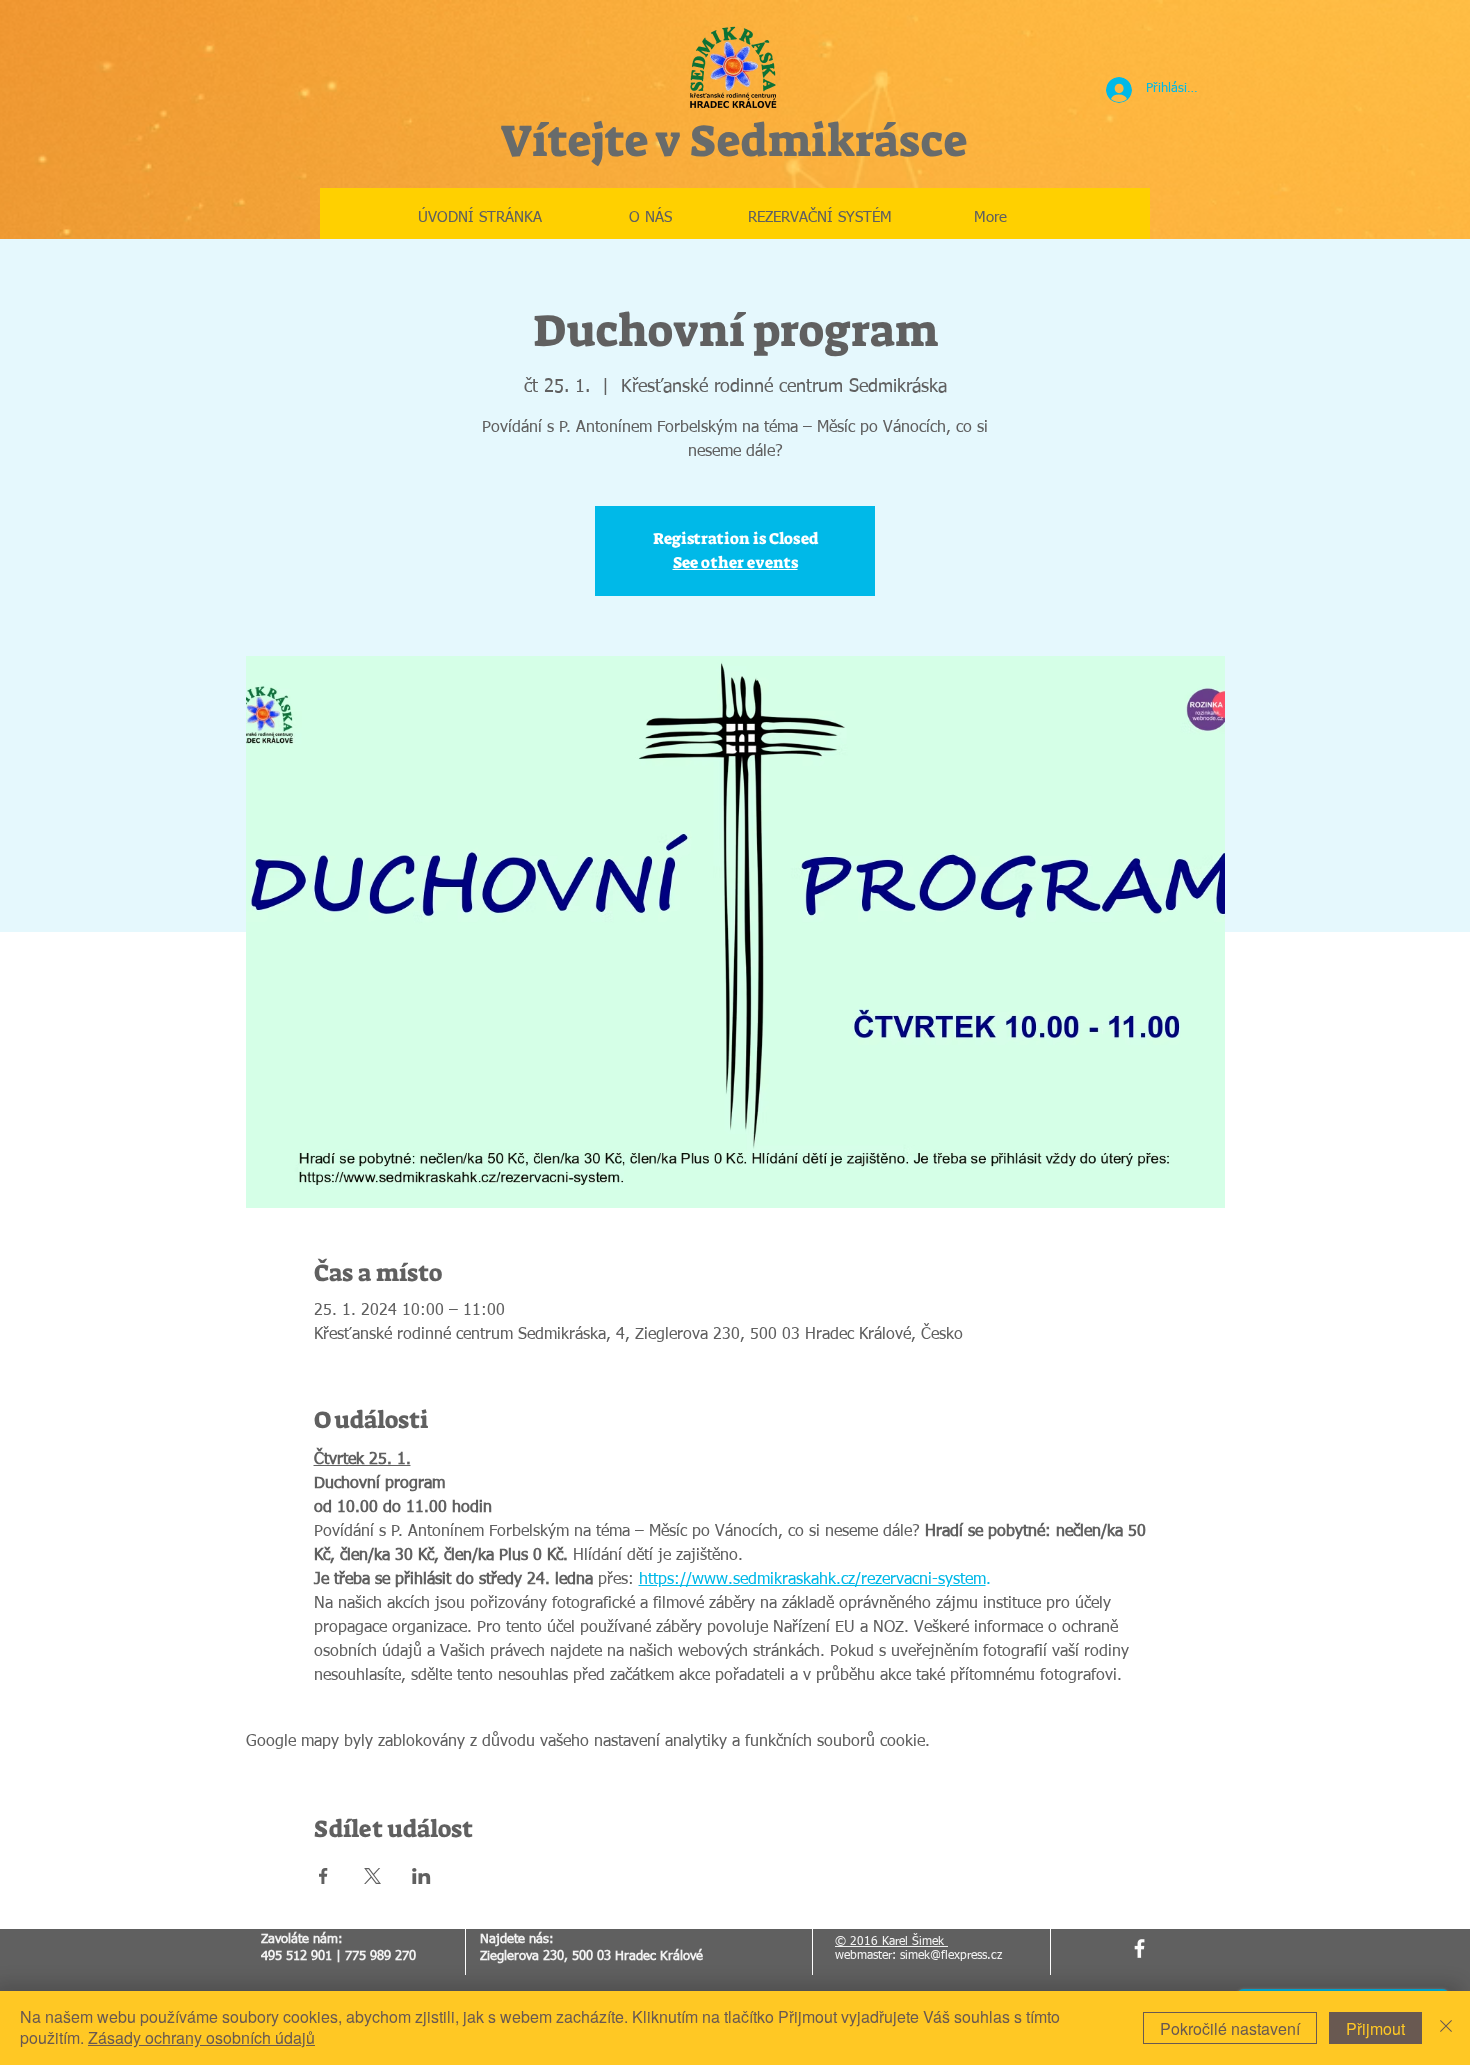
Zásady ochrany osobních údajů (201, 2037)
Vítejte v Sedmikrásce (733, 141)
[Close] (1446, 2028)
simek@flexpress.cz (951, 1956)
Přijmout (1375, 2028)
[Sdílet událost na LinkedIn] (421, 1876)
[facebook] (1139, 1948)
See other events (735, 562)
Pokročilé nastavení (1230, 2028)
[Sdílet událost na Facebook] (323, 1876)
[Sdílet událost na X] (372, 1876)
